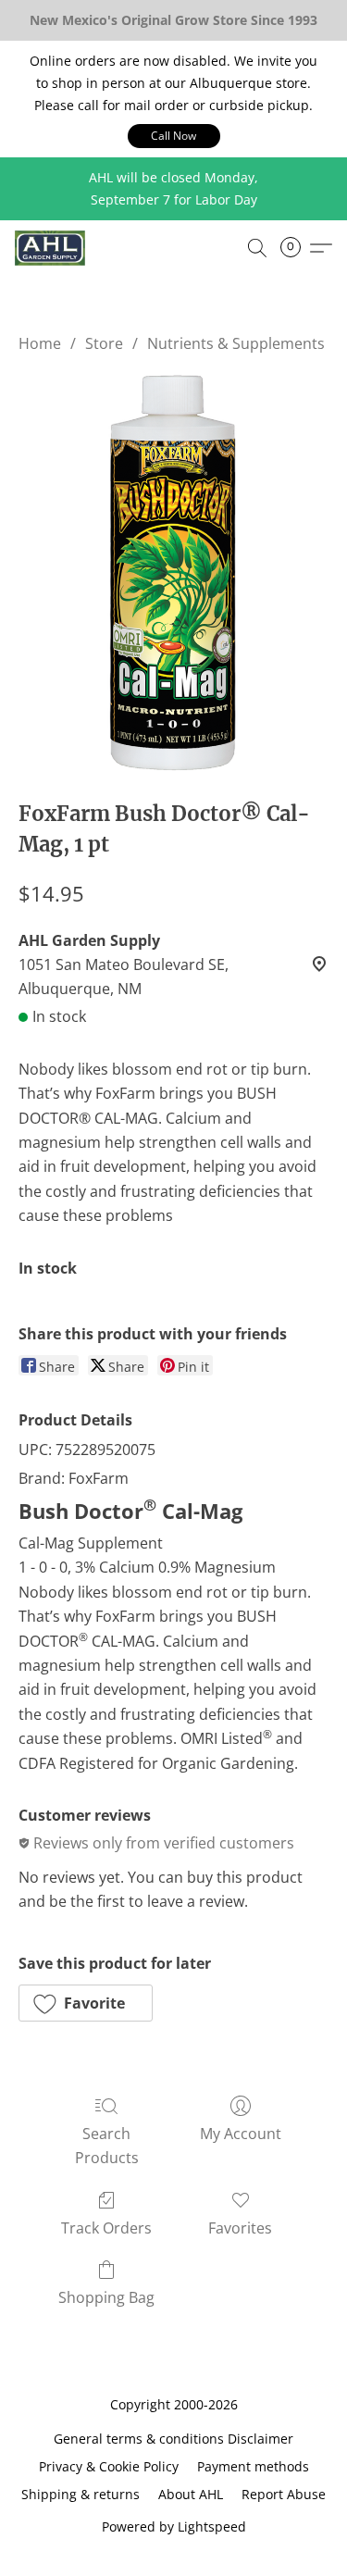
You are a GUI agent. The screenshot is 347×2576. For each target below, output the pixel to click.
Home (40, 343)
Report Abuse (284, 2494)
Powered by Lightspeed (174, 2526)
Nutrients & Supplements (236, 343)
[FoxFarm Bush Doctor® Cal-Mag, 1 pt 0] (173, 572)
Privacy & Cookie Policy (109, 2466)
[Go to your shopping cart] (296, 248)
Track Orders (106, 2228)
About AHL (191, 2494)
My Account (241, 2134)
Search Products (107, 2146)
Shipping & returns (81, 2494)
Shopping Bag (106, 2297)
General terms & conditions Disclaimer (173, 2439)
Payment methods (253, 2466)
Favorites (240, 2228)
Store (104, 343)
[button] (174, 136)
